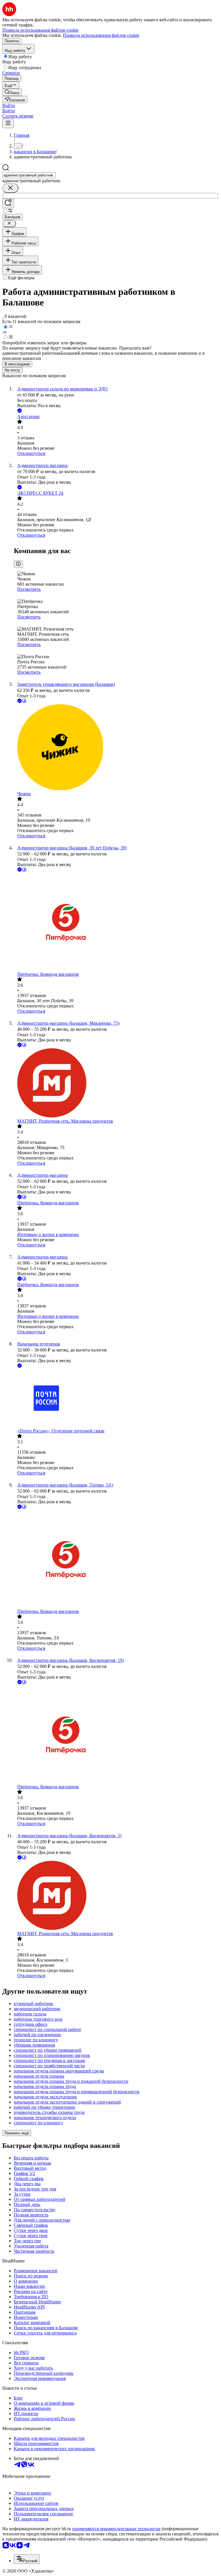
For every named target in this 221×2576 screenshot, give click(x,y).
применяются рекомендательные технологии (116, 2529)
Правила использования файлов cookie (101, 35)
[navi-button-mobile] (8, 123)
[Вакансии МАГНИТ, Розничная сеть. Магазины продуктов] (116, 1083)
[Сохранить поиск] (8, 203)
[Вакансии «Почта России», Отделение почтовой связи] (116, 1399)
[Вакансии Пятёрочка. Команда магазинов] (116, 922)
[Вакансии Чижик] (116, 748)
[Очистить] (10, 188)
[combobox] (29, 175)
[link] (12, 92)
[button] (9, 106)
